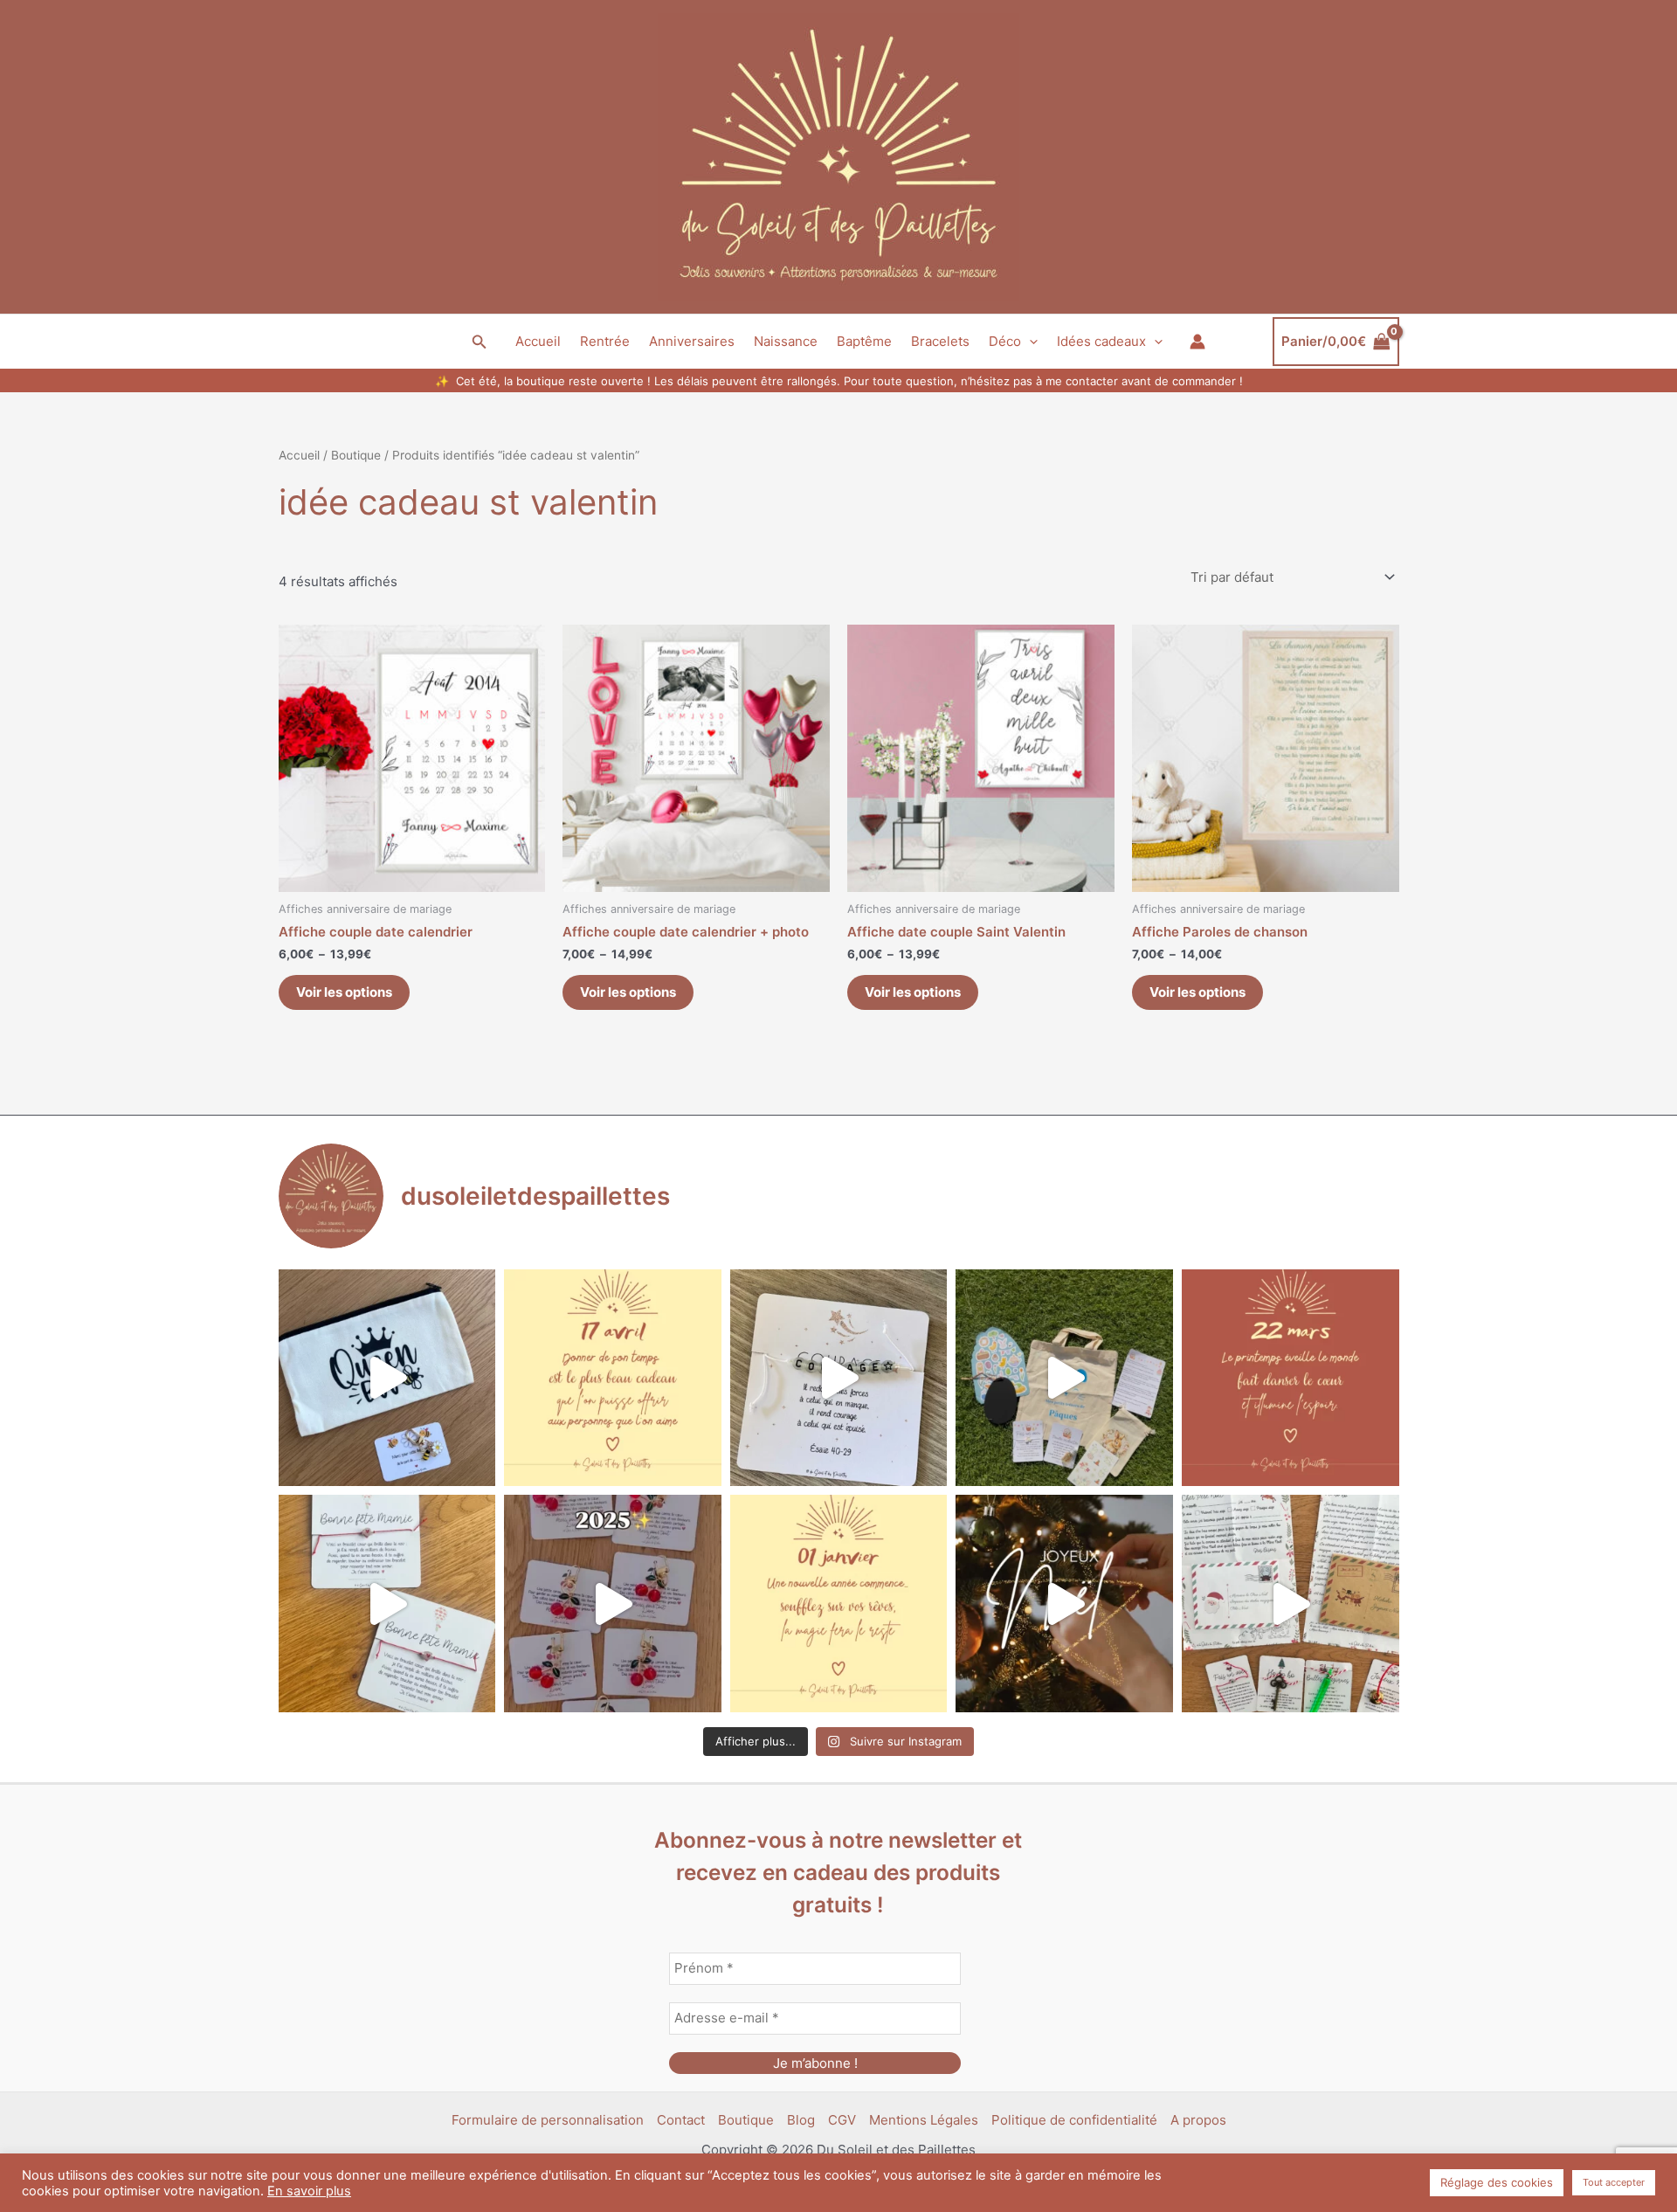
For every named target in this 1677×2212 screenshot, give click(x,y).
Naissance (786, 341)
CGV (842, 2120)
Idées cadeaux (1101, 341)
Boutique (356, 455)
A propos (1198, 2120)
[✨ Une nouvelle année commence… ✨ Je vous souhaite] (839, 1604)
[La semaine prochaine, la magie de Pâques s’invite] (1064, 1378)
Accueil (538, 341)
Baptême (864, 341)
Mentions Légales (924, 2120)
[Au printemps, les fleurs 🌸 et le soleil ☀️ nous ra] (1291, 1378)
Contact (681, 2120)
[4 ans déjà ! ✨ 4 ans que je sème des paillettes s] (613, 1604)
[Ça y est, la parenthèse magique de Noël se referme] (1064, 1604)
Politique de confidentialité (1074, 2120)
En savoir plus (309, 2191)
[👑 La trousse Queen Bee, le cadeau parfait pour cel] (387, 1378)
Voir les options (344, 992)
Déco (1005, 341)
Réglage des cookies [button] (1497, 2182)
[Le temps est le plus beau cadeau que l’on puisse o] (613, 1378)
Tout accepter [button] (1614, 2182)
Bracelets (940, 341)
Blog (801, 2120)
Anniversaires (692, 341)
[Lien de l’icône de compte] (1197, 342)
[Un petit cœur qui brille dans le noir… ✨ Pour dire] (387, 1604)
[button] (480, 342)
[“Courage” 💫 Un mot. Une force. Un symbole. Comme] (839, 1378)
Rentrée (605, 341)
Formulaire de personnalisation (548, 2120)
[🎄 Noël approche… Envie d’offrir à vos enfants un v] (1291, 1604)
